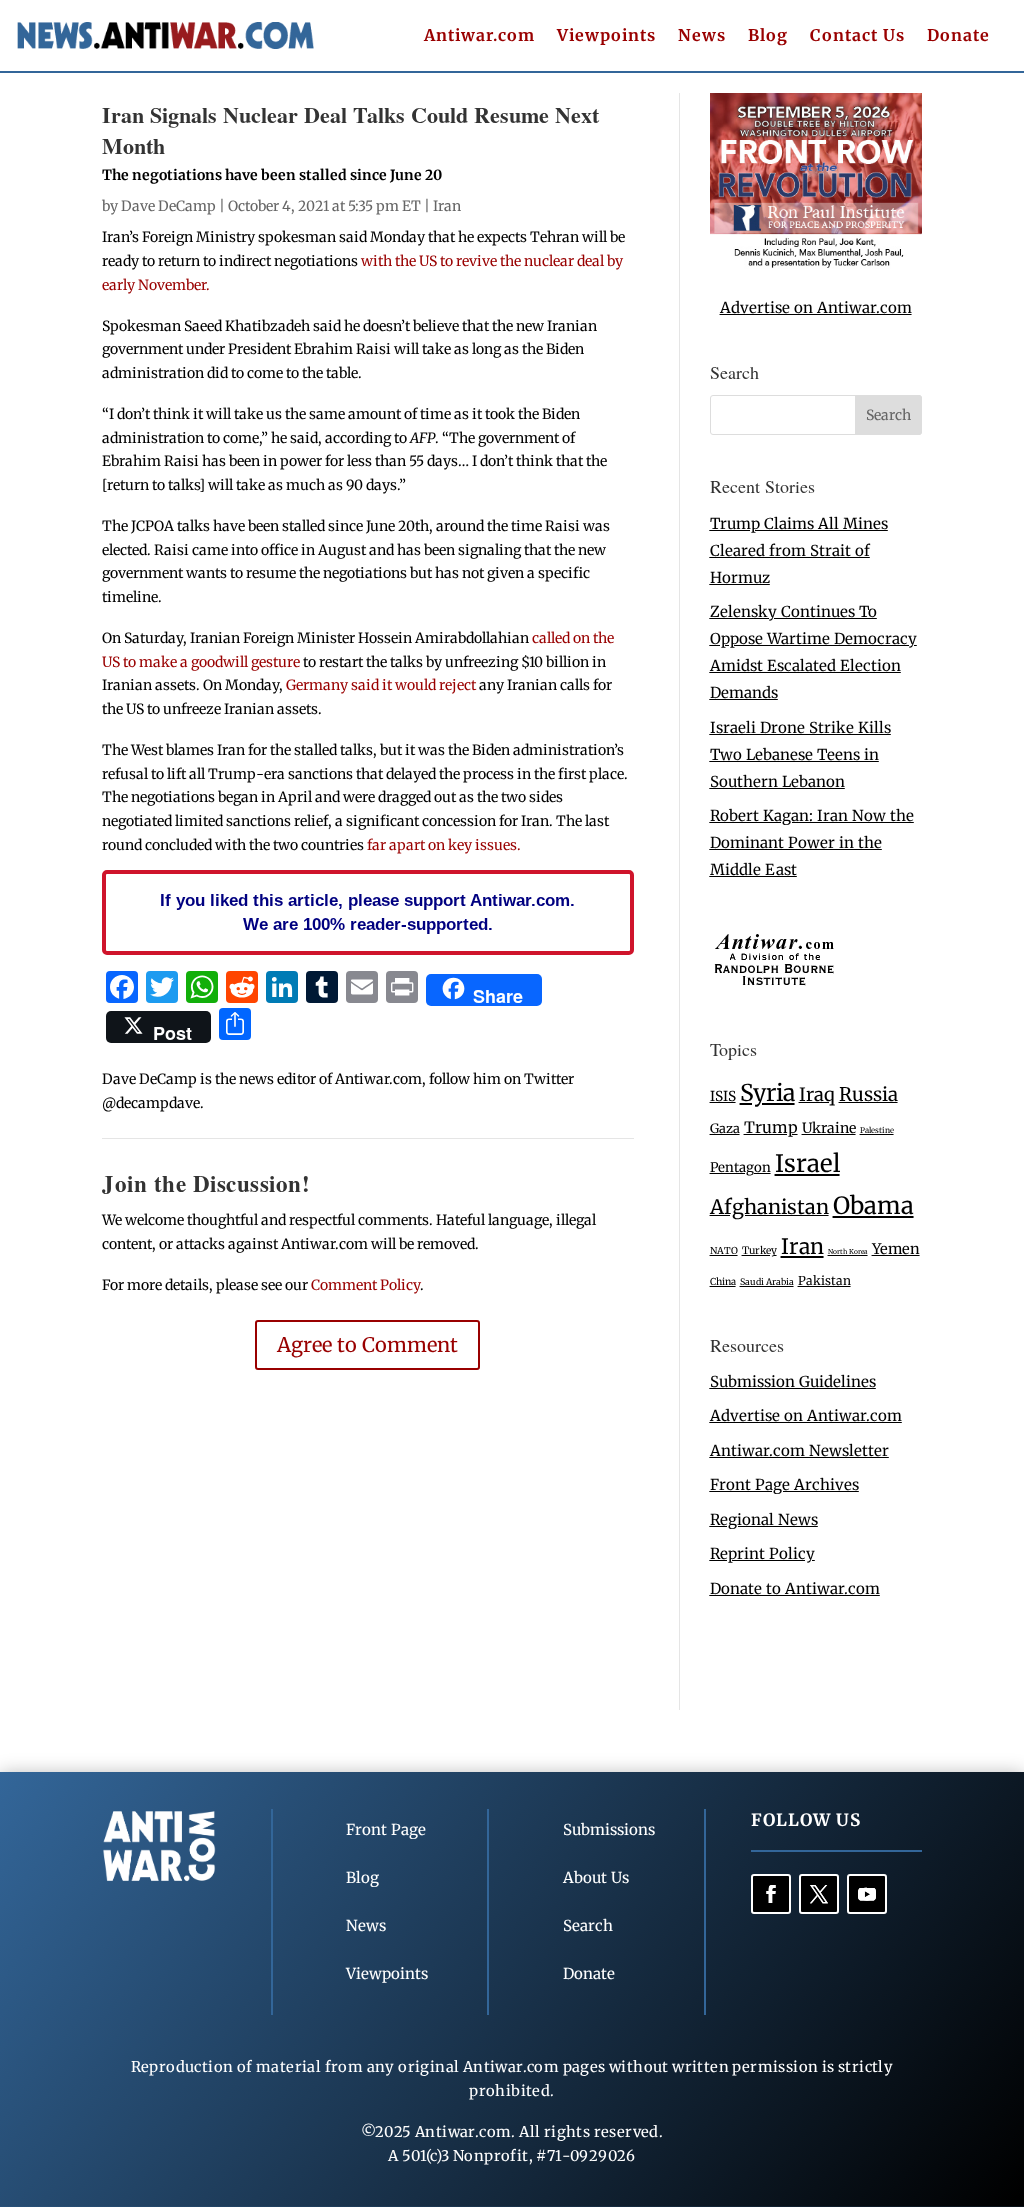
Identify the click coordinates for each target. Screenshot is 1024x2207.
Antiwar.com (479, 36)
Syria (767, 1092)
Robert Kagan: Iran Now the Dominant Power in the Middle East (812, 842)
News (702, 36)
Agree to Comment (367, 1344)
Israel (807, 1163)
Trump (771, 1127)
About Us (596, 1877)
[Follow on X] (819, 1894)
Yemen (896, 1249)
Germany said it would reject (381, 685)
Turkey (759, 1250)
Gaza (725, 1128)
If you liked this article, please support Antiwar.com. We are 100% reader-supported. (367, 912)
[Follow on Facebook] (771, 1894)
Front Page (386, 1829)
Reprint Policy (762, 1553)
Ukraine (829, 1128)
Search (588, 1925)
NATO (724, 1251)
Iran (447, 206)
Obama (873, 1205)
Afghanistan (769, 1206)
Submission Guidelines (793, 1381)
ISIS (723, 1096)
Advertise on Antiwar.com (816, 307)
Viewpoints (606, 36)
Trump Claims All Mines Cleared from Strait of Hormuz (799, 550)
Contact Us (857, 36)
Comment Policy (365, 1285)
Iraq (817, 1094)
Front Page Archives (784, 1484)
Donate (958, 36)
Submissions (609, 1829)
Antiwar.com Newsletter (799, 1450)
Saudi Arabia (767, 1281)
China (723, 1282)
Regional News (764, 1519)
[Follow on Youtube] (867, 1894)
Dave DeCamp (168, 206)
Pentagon (740, 1167)
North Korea (848, 1251)
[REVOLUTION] (816, 263)
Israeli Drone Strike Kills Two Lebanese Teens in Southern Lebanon (800, 754)
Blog (768, 36)
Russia (868, 1094)
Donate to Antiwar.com (795, 1588)
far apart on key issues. (444, 845)
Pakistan (824, 1280)
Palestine (877, 1130)
